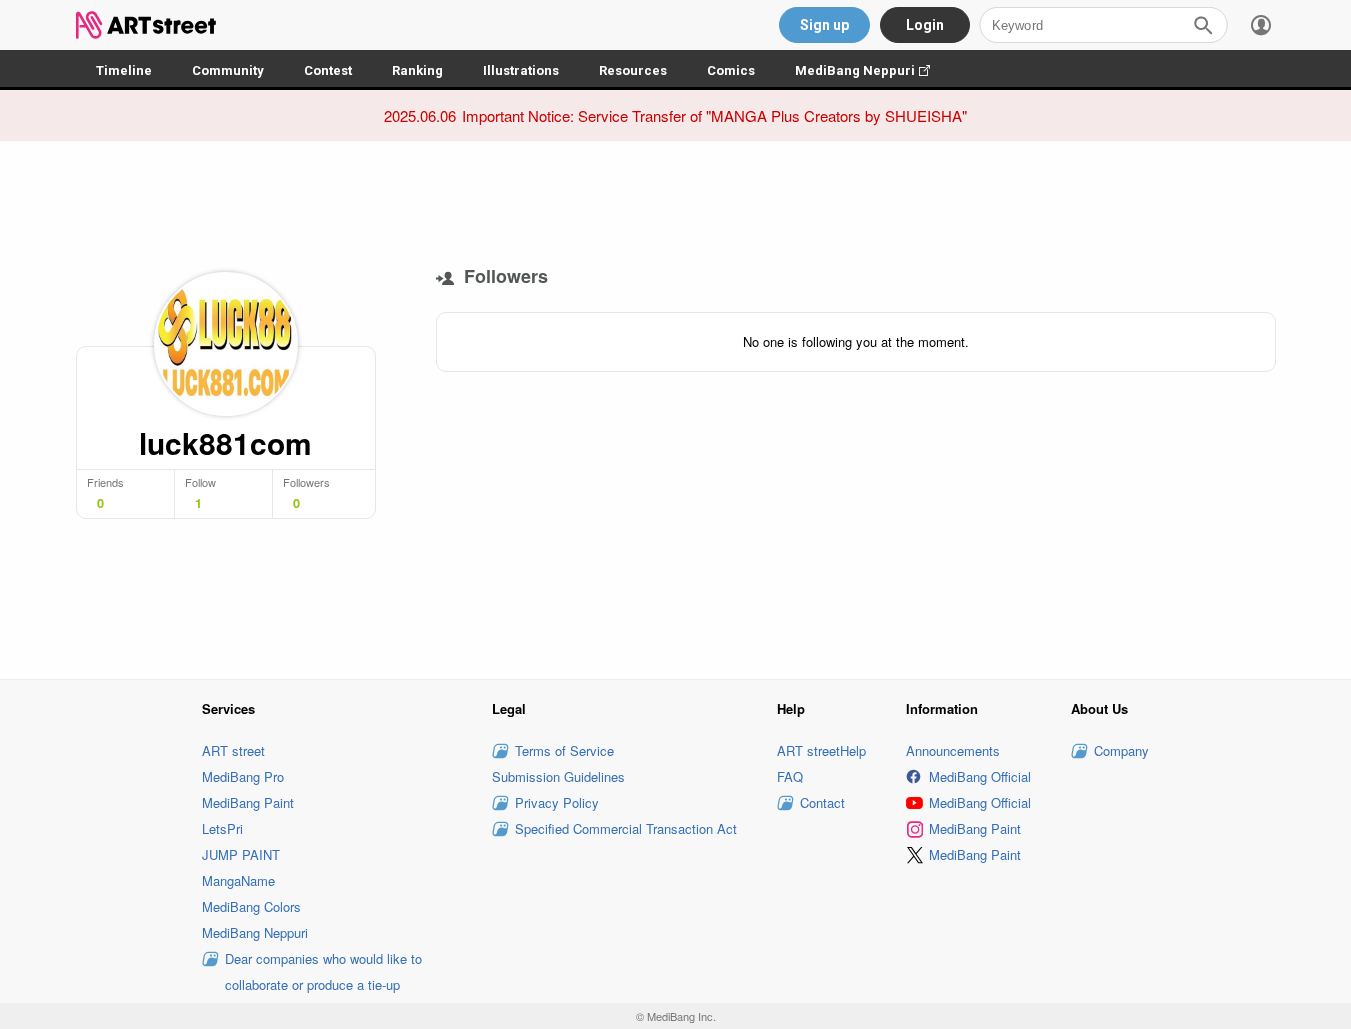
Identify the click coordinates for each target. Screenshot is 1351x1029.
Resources (633, 70)
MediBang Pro (243, 776)
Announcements (953, 750)
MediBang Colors (251, 906)
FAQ (790, 776)
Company (1121, 750)
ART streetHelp (821, 750)
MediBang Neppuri (872, 70)
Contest (328, 70)
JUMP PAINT (241, 854)
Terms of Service (564, 750)
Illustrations (521, 70)
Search (1203, 25)
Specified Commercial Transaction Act (626, 828)
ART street (233, 750)
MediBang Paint (248, 802)
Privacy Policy (557, 802)
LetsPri (222, 828)
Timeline (124, 70)
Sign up (824, 25)
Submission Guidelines (558, 776)
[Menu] (1261, 25)
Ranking (417, 70)
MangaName (238, 880)
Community (228, 70)
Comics (731, 70)
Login (925, 25)
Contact (822, 802)
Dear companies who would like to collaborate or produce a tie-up (323, 971)
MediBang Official (980, 776)
